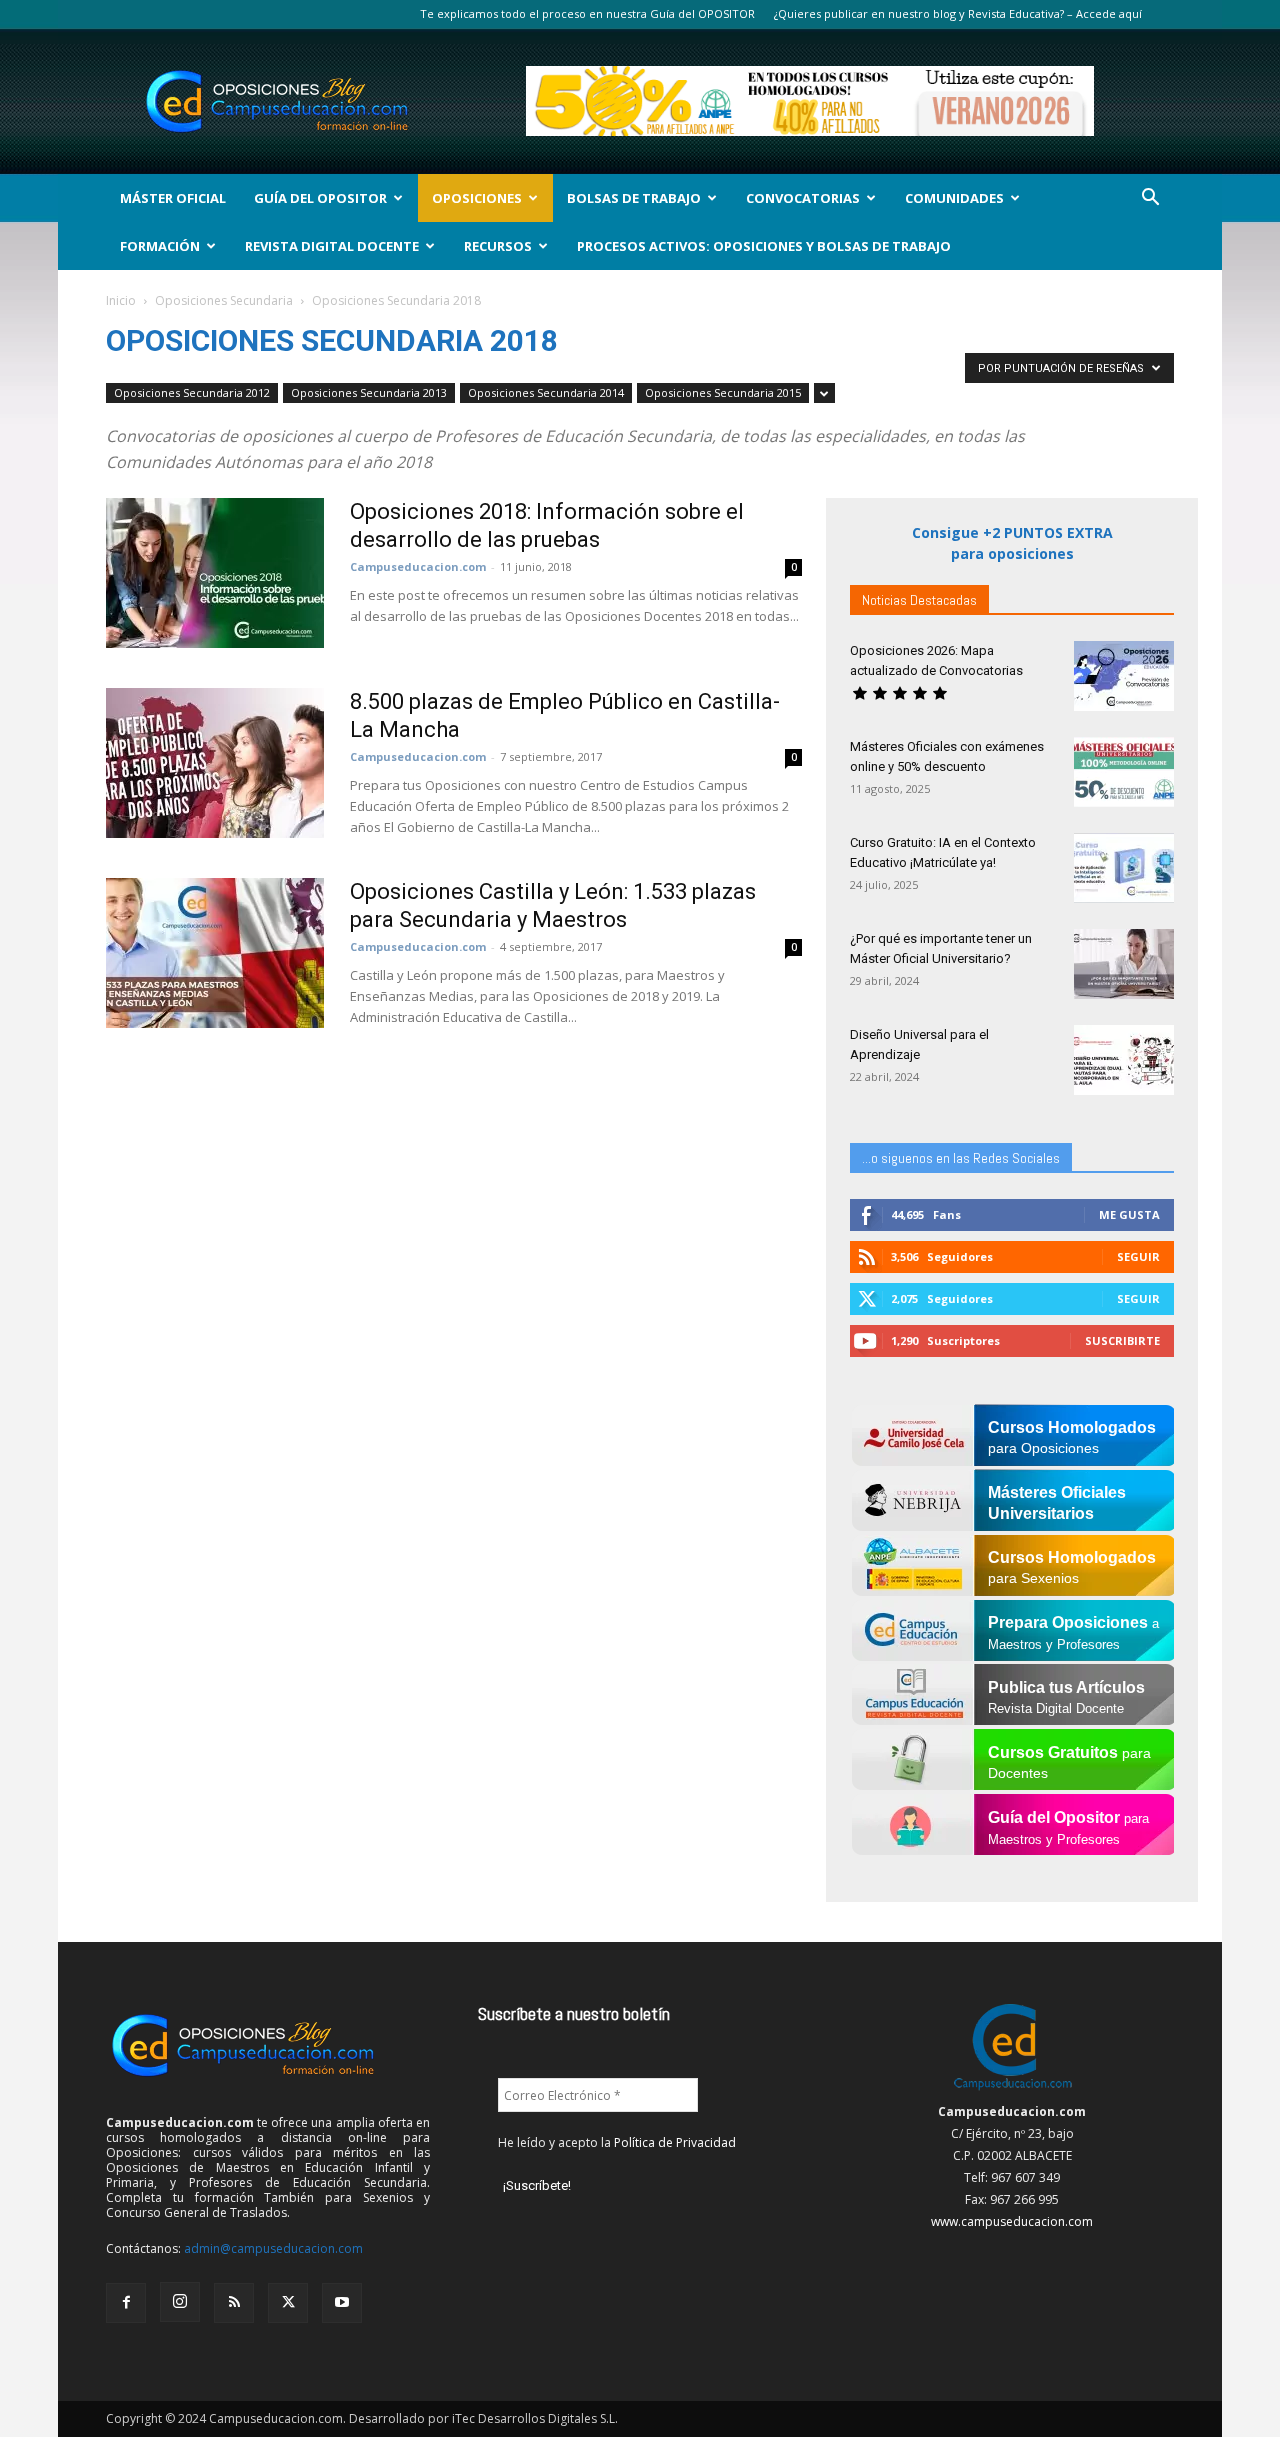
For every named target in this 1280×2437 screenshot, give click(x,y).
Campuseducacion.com (418, 566)
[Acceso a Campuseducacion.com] (1012, 2089)
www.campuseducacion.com (1012, 2221)
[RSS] (234, 2303)
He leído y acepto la (617, 2142)
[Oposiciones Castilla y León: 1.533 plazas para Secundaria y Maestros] (215, 953)
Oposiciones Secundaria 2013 (369, 392)
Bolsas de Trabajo (634, 198)
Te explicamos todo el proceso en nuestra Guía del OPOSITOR (587, 13)
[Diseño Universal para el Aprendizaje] (1124, 1060)
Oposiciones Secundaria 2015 (723, 392)
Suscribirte (1122, 1340)
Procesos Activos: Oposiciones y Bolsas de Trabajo (764, 246)
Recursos (498, 246)
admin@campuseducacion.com (273, 2248)
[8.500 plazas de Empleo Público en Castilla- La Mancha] (215, 763)
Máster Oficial (173, 198)
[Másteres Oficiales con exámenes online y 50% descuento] (1124, 772)
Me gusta (1129, 1214)
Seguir (1138, 1256)
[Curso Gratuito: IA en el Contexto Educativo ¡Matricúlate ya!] (1124, 868)
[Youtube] (342, 2303)
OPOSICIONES (477, 198)
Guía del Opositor (320, 198)
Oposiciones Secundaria (224, 300)
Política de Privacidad (675, 2142)
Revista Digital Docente (332, 246)
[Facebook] (126, 2303)
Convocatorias (803, 198)
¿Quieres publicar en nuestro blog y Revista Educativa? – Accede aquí (958, 13)
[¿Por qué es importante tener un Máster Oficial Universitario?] (1124, 964)
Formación (160, 246)
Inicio (121, 300)
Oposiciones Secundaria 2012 (192, 392)
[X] (288, 2303)
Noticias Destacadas (919, 600)
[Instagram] (180, 2302)
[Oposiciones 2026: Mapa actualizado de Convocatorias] (1124, 676)
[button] (1150, 199)
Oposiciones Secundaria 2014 (546, 392)
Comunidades (954, 198)
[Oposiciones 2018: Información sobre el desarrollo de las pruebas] (215, 573)
